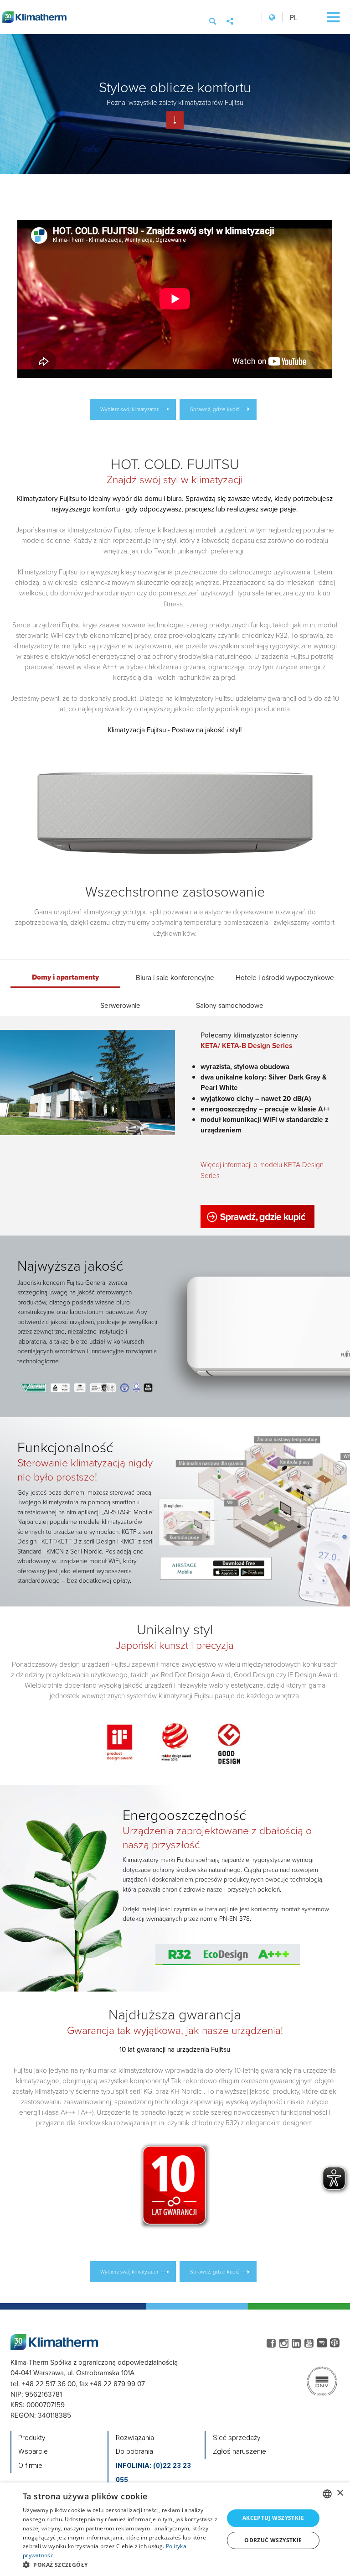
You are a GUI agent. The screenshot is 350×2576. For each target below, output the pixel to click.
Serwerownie (120, 1002)
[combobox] (327, 2494)
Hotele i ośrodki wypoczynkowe (285, 974)
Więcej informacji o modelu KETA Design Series (262, 1170)
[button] (120, 2565)
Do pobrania (134, 2451)
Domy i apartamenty (65, 974)
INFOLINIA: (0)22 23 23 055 (153, 2473)
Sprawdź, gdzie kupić (215, 409)
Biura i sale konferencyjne (175, 974)
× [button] (340, 2493)
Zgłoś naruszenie (239, 2451)
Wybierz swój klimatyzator (129, 409)
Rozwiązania (135, 2438)
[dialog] (175, 2529)
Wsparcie (33, 2451)
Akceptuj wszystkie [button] (273, 2518)
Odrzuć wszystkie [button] (273, 2540)
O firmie (30, 2466)
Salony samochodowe (230, 1002)
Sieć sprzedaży (237, 2438)
